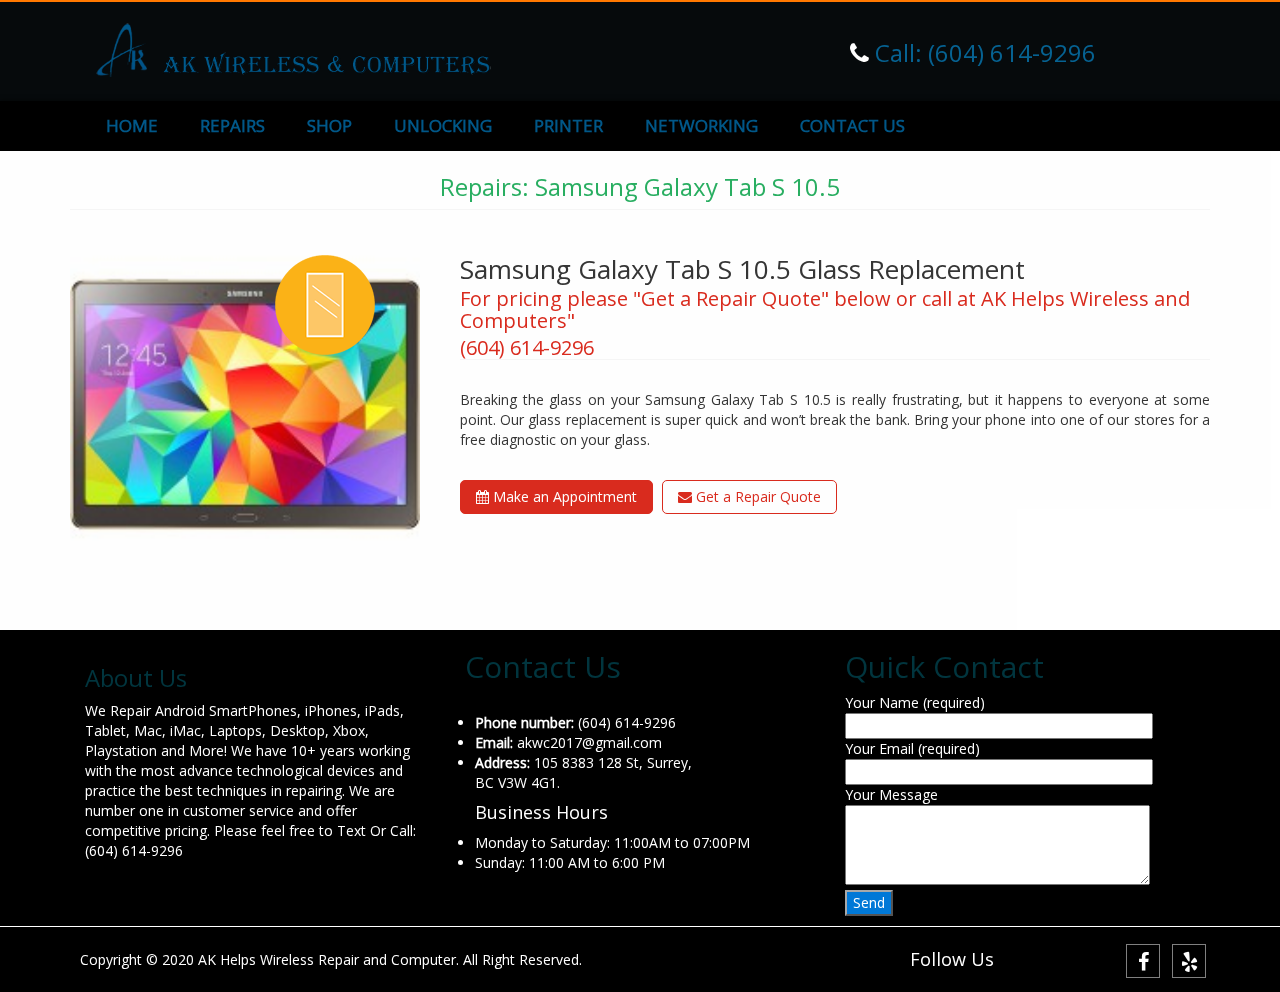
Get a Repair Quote (756, 496)
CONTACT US (852, 125)
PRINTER (568, 125)
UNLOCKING (443, 125)
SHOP (329, 125)
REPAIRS (232, 125)
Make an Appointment (563, 496)
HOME (132, 125)
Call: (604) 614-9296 (982, 52)
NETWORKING (701, 125)
